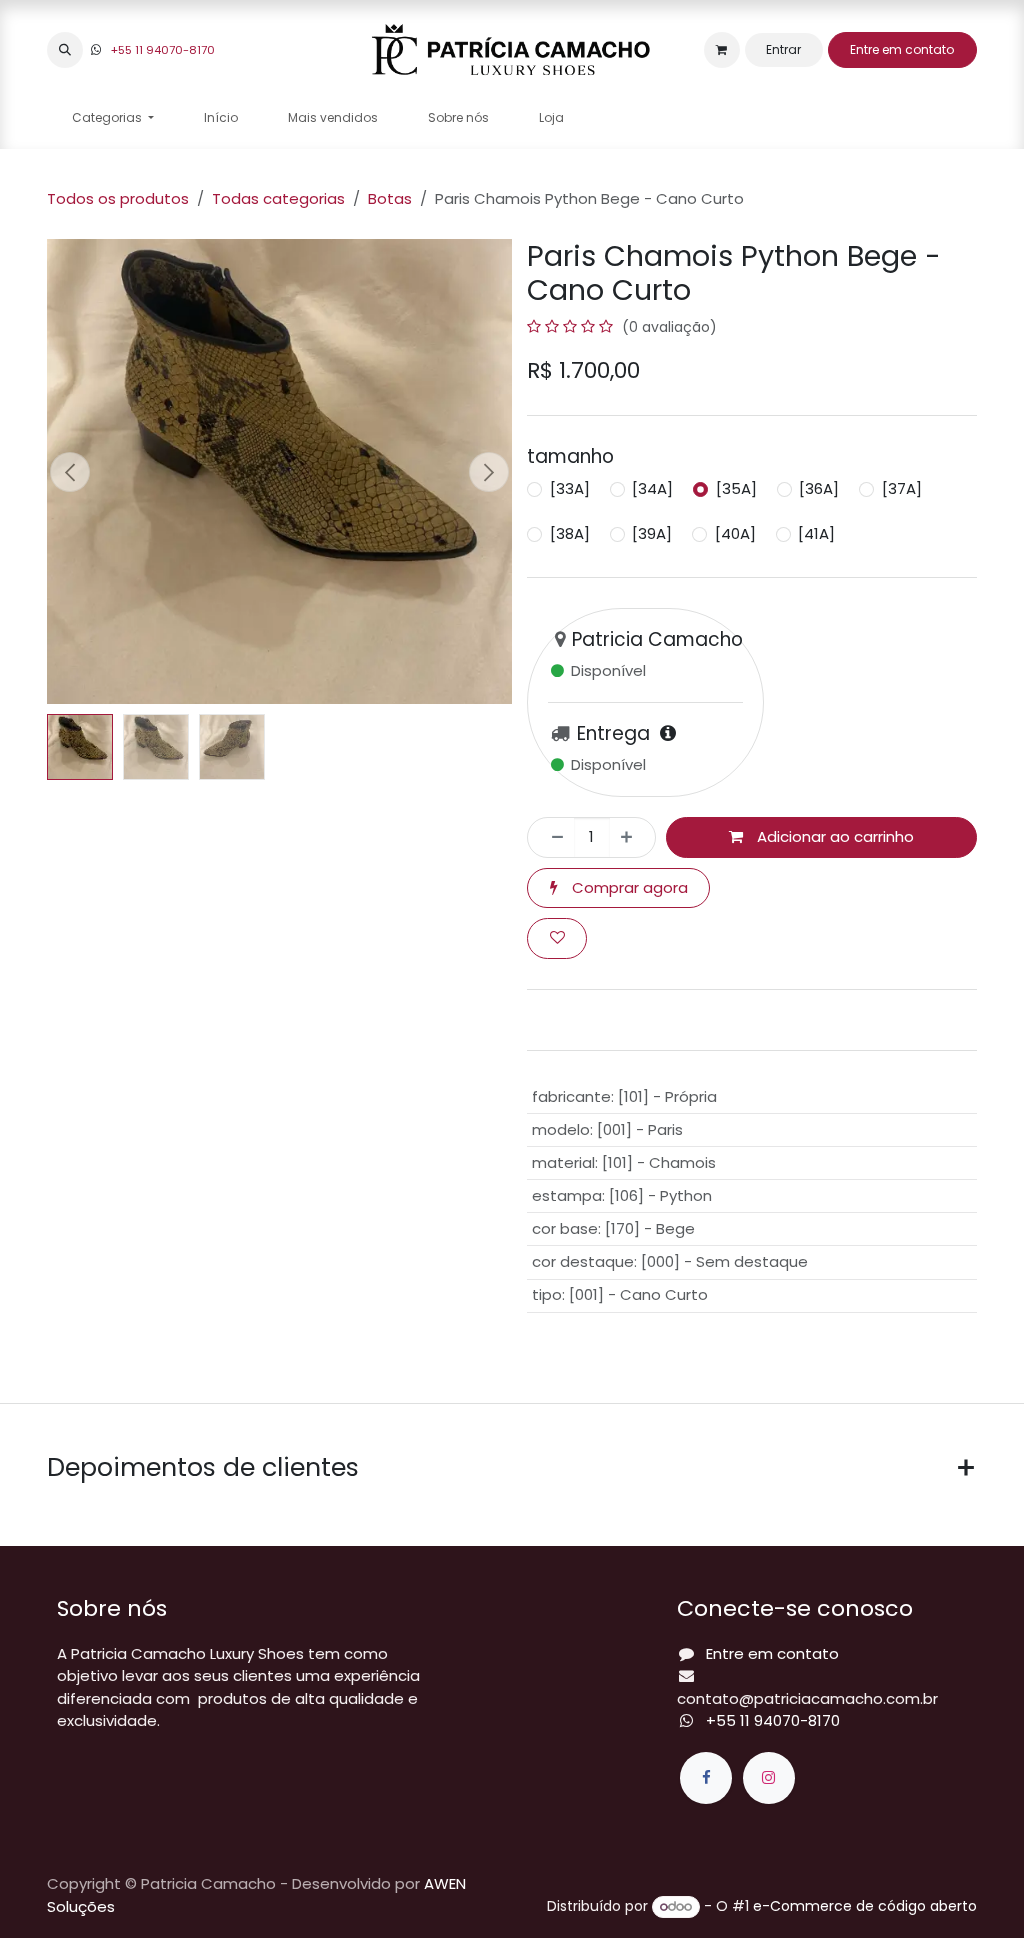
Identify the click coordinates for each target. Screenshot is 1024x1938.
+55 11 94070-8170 (163, 50)
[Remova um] (551, 837)
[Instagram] (769, 1778)
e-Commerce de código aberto (865, 1906)
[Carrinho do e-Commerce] (722, 50)
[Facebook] (706, 1778)
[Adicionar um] (632, 837)
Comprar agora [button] (628, 887)
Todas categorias (278, 198)
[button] (65, 50)
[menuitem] (113, 118)
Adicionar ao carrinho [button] (833, 836)
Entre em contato (902, 49)
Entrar (783, 49)
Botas (390, 198)
